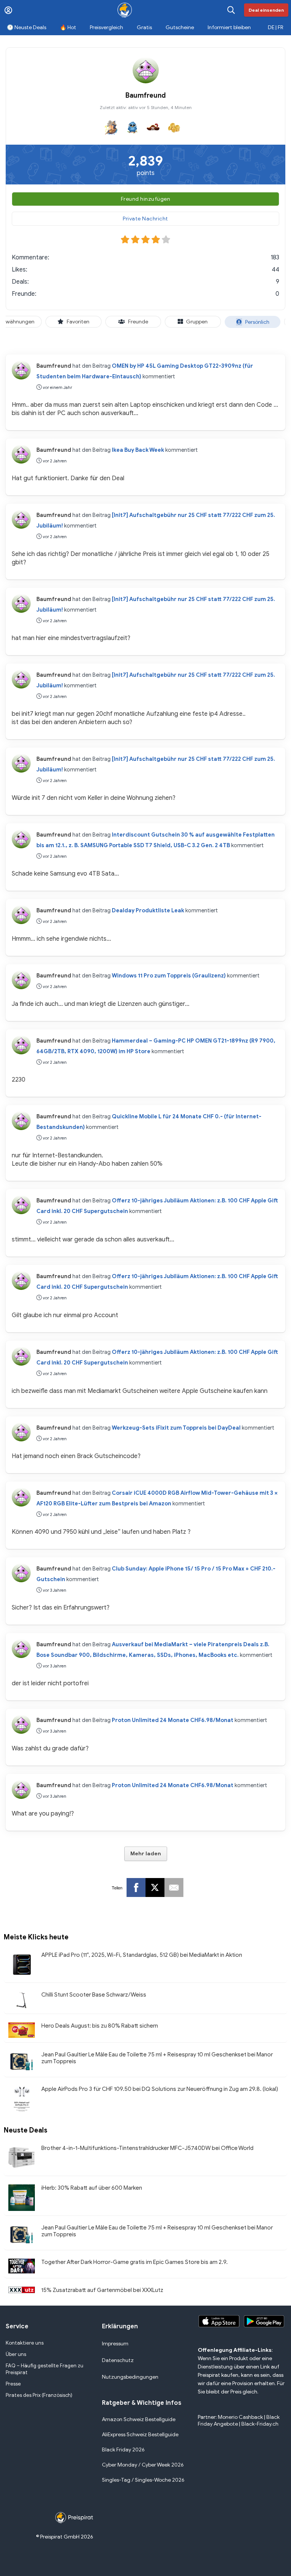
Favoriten (78, 322)
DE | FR (276, 27)
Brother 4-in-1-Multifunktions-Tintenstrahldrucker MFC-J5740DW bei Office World (147, 2148)
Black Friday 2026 (123, 2450)
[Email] (174, 1888)
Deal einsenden (266, 10)
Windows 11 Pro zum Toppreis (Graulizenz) (169, 976)
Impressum (115, 2344)
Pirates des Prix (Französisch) (39, 2395)
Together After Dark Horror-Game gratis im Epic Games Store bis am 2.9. (135, 2262)
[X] (155, 1888)
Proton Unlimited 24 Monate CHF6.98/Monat (173, 1720)
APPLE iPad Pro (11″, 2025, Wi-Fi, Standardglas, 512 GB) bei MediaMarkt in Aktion (142, 1955)
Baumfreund (54, 366)
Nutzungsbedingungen (130, 2377)
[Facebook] (136, 1888)
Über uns (16, 2354)
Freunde (138, 322)
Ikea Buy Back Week (138, 450)
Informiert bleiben (229, 27)
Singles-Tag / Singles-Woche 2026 (143, 2480)
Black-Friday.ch (260, 2424)
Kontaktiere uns (25, 2343)
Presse (13, 2384)
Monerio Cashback (240, 2417)
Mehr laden (146, 1854)
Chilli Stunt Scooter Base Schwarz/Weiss (94, 1995)
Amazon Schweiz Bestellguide (139, 2419)
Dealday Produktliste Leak (148, 910)
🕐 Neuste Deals (27, 27)
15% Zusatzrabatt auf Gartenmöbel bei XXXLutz (102, 2290)
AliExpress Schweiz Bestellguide (140, 2435)
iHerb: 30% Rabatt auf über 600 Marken (92, 2188)
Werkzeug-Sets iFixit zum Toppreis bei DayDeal (176, 1428)
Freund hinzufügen (146, 199)
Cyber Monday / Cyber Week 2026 (143, 2465)
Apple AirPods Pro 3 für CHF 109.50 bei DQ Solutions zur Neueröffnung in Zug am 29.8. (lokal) (160, 2089)
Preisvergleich (106, 27)
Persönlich (257, 322)
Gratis (144, 27)
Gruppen (197, 322)
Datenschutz (118, 2360)
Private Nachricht (145, 219)
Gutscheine (180, 27)
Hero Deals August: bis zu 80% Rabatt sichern (100, 2026)
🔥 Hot (68, 27)
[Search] (231, 10)
